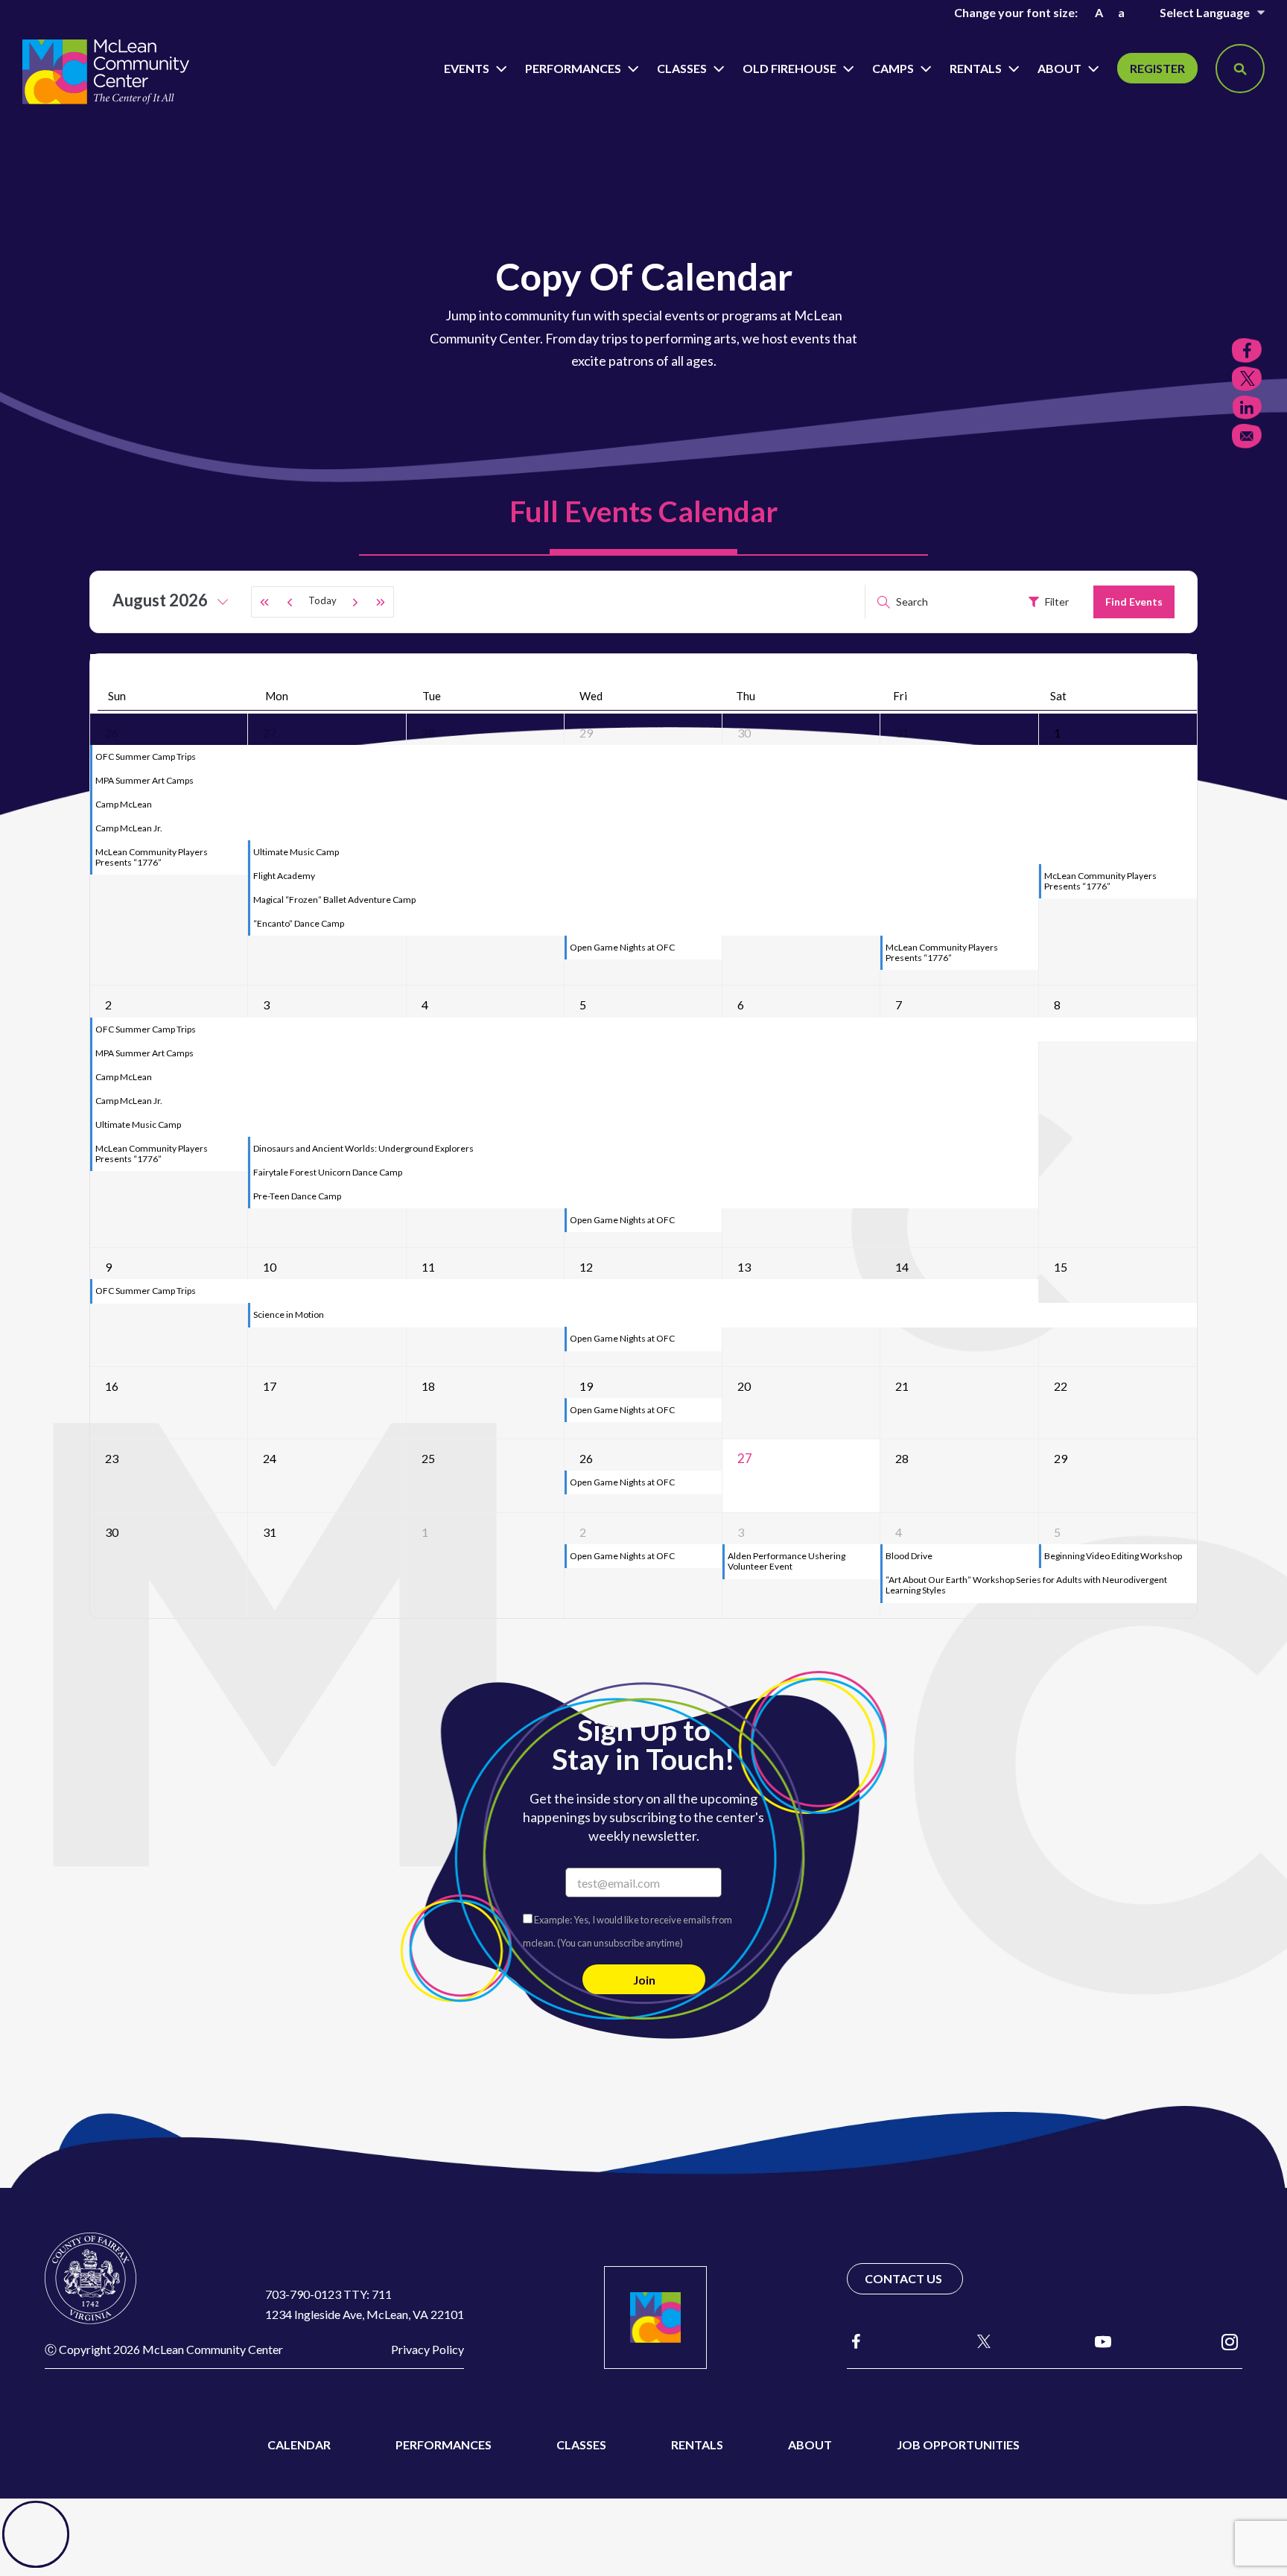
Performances (574, 68)
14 (902, 1267)
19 (586, 1386)
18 (428, 1386)
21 (902, 1386)
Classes (683, 68)
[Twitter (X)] (977, 2341)
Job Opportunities (958, 2445)
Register (1157, 68)
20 (744, 1386)
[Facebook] (856, 2341)
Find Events (1134, 602)
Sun (117, 696)
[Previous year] (264, 602)
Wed (591, 696)
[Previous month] (290, 602)
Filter (1057, 602)
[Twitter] (1247, 379)
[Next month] (355, 602)
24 (270, 1458)
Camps (894, 68)
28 (428, 733)
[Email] (1247, 436)
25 (428, 1458)
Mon (277, 696)
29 (586, 733)
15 (1061, 1267)
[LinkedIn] (1247, 408)
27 (270, 733)
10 (270, 1267)
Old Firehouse (791, 68)
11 (428, 1267)
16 (112, 1386)
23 (112, 1458)
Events (468, 68)
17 (270, 1386)
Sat (1058, 696)
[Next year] (381, 602)
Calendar (299, 2445)
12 (586, 1267)
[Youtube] (1103, 2341)
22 (1061, 1386)
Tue (432, 696)
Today (322, 600)
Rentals (977, 68)
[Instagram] (1230, 2341)
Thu (746, 696)
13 (744, 1267)
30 (744, 733)
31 (902, 733)
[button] (1240, 69)
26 (112, 733)
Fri (900, 696)
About (1061, 68)
